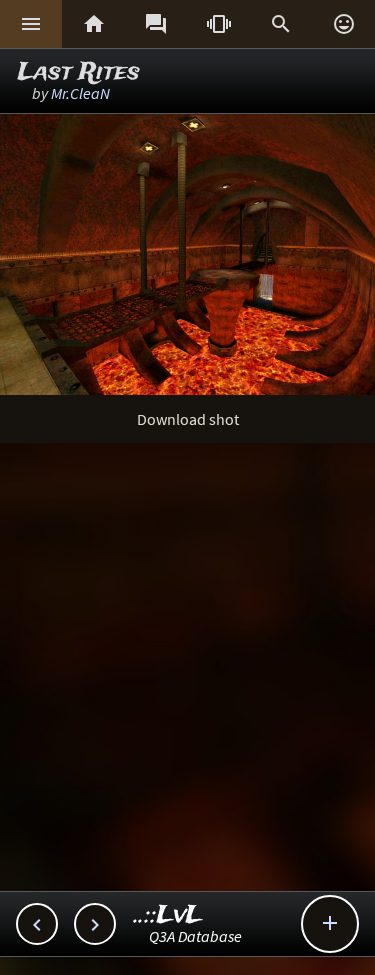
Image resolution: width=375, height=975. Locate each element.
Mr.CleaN (80, 93)
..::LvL (168, 915)
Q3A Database (195, 936)
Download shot (188, 419)
